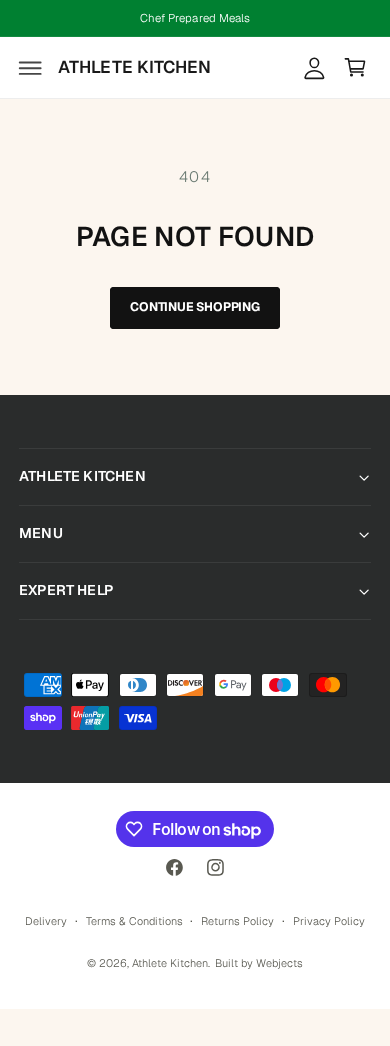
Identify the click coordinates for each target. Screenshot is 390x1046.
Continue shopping (195, 307)
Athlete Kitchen (170, 963)
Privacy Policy (329, 921)
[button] (31, 68)
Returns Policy (237, 921)
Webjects (279, 963)
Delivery (46, 921)
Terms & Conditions (134, 921)
